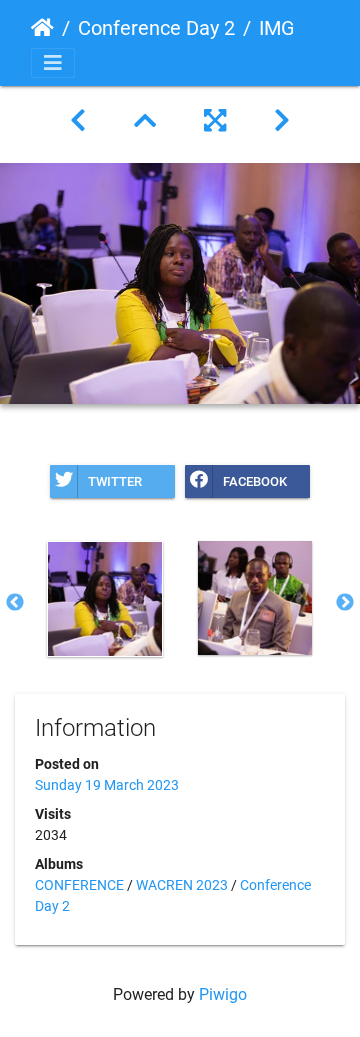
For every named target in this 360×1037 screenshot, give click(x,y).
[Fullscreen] (215, 121)
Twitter (115, 481)
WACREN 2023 (182, 885)
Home (42, 28)
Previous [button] (15, 603)
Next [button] (345, 603)
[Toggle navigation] (53, 63)
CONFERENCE (79, 885)
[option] (105, 599)
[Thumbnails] (145, 121)
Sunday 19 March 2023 (107, 785)
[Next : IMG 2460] (282, 121)
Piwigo (223, 994)
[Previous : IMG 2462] (78, 121)
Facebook (255, 481)
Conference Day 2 (156, 28)
